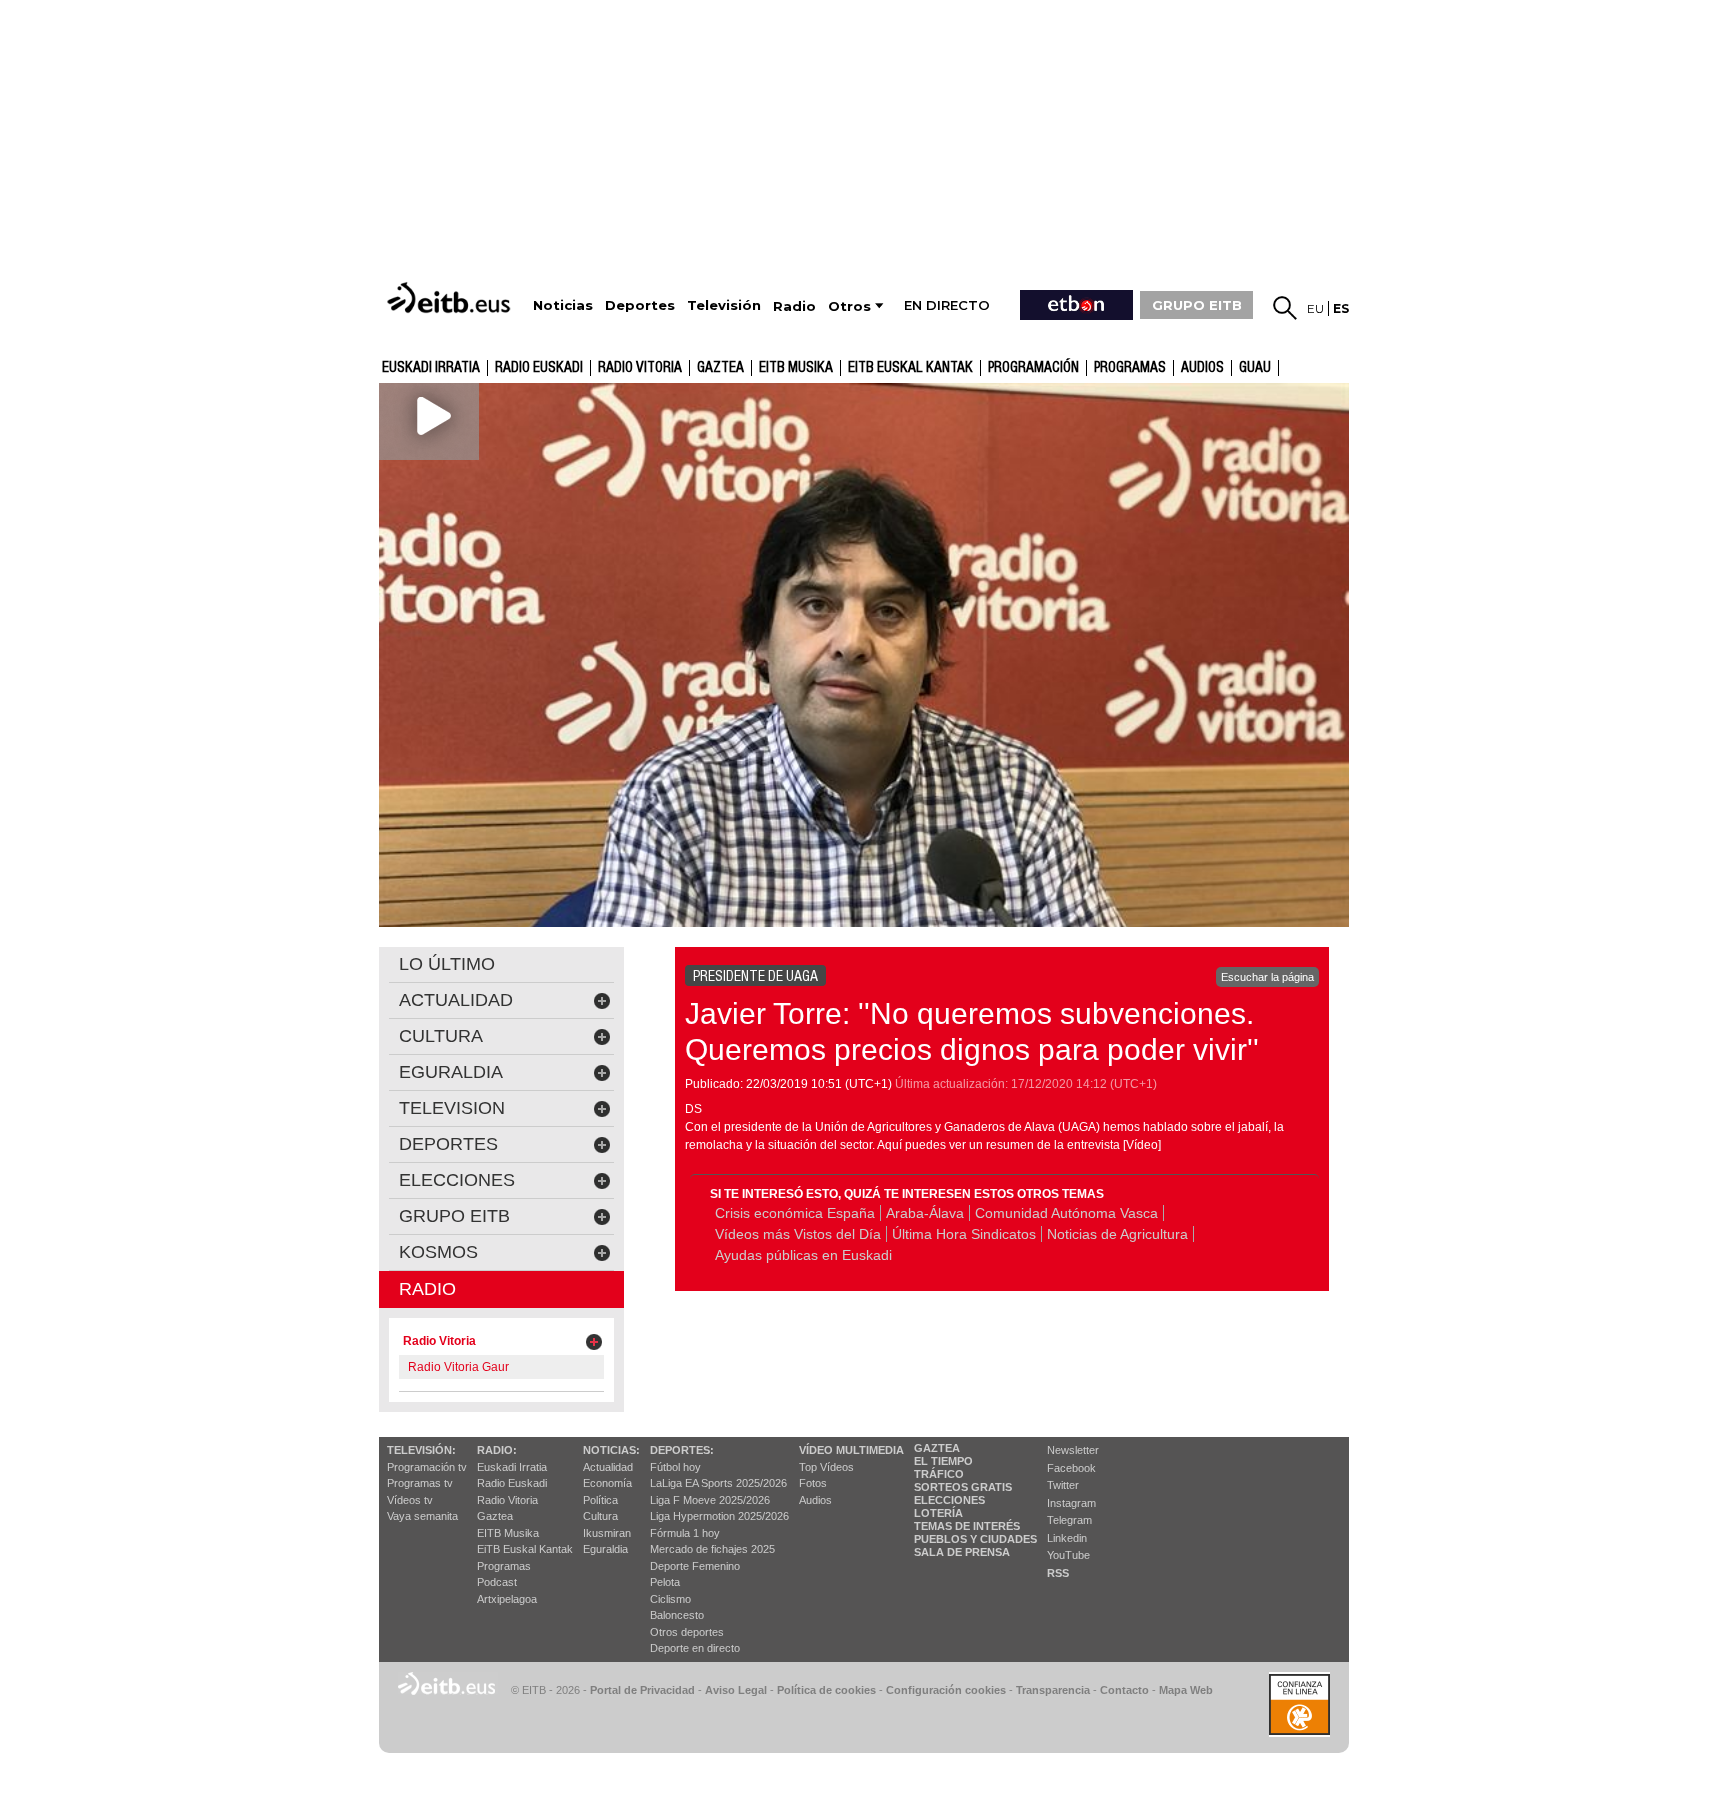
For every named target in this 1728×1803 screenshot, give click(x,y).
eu (1315, 308)
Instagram (1071, 1503)
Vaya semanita (422, 1516)
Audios (815, 1500)
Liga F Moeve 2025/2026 (710, 1500)
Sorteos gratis (963, 1487)
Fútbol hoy (675, 1467)
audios (1202, 368)
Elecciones (949, 1500)
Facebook (1071, 1468)
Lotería (938, 1513)
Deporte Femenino (695, 1566)
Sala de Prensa (962, 1552)
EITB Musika (796, 368)
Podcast (497, 1582)
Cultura (600, 1516)
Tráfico (939, 1474)
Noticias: (611, 1450)
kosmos (438, 1252)
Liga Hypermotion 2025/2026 (719, 1516)
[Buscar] (1285, 308)
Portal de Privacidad (642, 1690)
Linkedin (1067, 1538)
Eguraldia (605, 1549)
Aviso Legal (736, 1690)
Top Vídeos (826, 1467)
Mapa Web (1186, 1690)
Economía (607, 1483)
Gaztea (495, 1516)
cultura (441, 1036)
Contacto (1124, 1690)
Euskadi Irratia (431, 368)
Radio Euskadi (539, 368)
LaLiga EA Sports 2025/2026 (718, 1483)
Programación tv (427, 1467)
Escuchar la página (1267, 977)
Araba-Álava (925, 1213)
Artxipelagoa (507, 1599)
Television (452, 1108)
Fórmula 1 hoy (685, 1533)
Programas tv (420, 1483)
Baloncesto (677, 1615)
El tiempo (943, 1461)
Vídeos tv (410, 1500)
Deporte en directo (695, 1648)
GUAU (1255, 368)
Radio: (497, 1450)
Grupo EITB (454, 1216)
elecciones (457, 1180)
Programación (1033, 368)
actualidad (456, 1000)
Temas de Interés (967, 1526)
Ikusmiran (607, 1533)
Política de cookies (826, 1690)
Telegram (1069, 1520)
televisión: (421, 1450)
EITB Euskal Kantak (910, 368)
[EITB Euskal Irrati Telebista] (451, 297)
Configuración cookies (946, 1690)
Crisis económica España (795, 1213)
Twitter (1063, 1485)
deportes (448, 1144)
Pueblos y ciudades (975, 1539)
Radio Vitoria (640, 368)
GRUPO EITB (1197, 305)
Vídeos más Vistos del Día (798, 1234)
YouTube (1068, 1555)
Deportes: (682, 1450)
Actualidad (608, 1467)
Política (600, 1500)
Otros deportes (687, 1632)
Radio (427, 1289)
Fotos (813, 1483)
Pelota (665, 1582)
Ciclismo (670, 1599)
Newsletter (1073, 1450)
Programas (1130, 368)
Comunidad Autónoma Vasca (1066, 1213)
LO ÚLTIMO (447, 964)
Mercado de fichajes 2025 (712, 1549)
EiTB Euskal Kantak (525, 1549)
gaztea (720, 368)
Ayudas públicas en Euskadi (803, 1255)
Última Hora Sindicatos (964, 1234)
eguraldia (451, 1072)
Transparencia (1053, 1690)
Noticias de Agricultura (1117, 1234)
